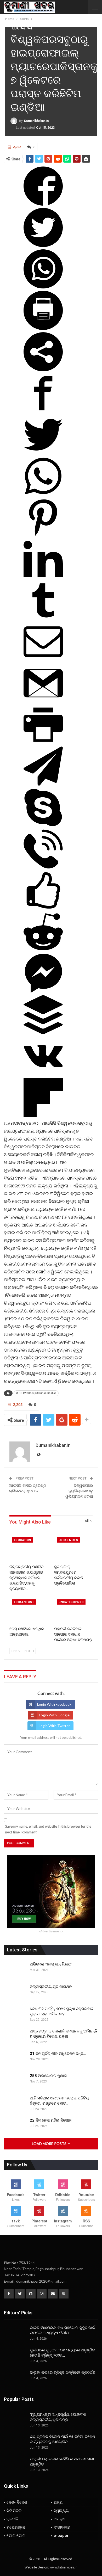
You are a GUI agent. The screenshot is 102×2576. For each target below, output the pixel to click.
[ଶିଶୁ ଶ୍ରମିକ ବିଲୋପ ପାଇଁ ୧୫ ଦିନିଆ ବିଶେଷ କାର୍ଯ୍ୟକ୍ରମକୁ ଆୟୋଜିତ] (15, 2442)
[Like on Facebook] (43, 908)
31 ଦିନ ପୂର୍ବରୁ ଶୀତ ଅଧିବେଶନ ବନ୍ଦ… (58, 2054)
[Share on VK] (43, 1074)
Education (22, 1540)
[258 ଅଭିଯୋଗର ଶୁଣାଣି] (15, 2081)
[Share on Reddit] (43, 950)
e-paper (61, 2536)
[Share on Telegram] (43, 784)
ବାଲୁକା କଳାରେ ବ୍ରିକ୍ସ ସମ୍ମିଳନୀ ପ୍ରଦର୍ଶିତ (63, 2372)
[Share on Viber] (43, 867)
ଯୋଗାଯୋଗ (16, 2536)
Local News (68, 1540)
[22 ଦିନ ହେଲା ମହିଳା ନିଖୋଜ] (15, 2126)
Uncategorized (71, 1602)
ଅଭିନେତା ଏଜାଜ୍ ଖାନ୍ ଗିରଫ (51, 1964)
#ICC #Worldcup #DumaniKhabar (36, 1393)
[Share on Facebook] (43, 204)
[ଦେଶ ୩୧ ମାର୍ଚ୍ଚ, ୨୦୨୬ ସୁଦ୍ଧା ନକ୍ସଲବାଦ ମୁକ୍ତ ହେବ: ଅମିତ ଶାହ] (15, 2014)
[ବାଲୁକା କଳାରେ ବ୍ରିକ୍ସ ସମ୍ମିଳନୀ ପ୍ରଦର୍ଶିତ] (15, 2378)
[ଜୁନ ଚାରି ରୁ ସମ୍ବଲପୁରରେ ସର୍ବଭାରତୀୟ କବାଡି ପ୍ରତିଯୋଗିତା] (73, 1548)
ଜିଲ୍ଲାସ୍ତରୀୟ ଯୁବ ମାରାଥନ (51, 1987)
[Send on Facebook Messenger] (43, 991)
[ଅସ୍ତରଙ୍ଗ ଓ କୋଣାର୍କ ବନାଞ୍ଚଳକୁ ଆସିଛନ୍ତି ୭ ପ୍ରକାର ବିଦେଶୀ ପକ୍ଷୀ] (15, 2037)
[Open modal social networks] (43, 370)
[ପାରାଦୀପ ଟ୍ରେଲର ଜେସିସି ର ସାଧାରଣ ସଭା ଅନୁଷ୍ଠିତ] (15, 2465)
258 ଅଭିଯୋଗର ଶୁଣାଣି (48, 2076)
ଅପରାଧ (59, 2519)
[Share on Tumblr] (43, 618)
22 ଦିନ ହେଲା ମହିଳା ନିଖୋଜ (51, 2120)
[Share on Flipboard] (43, 1115)
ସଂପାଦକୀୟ (62, 2527)
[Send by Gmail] (43, 701)
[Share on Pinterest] (43, 535)
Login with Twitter (54, 1726)
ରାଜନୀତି (13, 2519)
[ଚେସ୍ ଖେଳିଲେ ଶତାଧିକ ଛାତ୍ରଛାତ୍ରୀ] (29, 1610)
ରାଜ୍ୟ (58, 2502)
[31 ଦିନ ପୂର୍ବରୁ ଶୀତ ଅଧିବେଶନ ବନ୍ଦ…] (15, 2059)
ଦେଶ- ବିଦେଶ (17, 2502)
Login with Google (54, 1715)
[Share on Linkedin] (43, 577)
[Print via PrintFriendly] (43, 328)
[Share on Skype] (43, 825)
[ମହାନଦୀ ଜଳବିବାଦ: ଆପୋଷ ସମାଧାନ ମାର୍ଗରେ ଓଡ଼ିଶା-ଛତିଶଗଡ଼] (73, 1610)
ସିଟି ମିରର (14, 2511)
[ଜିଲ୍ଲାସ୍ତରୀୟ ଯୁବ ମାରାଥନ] (15, 1992)
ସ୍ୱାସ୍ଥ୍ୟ (61, 2511)
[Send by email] (43, 660)
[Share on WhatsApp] (43, 287)
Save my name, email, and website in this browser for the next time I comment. (48, 1829)
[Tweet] (43, 245)
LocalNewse (24, 1602)
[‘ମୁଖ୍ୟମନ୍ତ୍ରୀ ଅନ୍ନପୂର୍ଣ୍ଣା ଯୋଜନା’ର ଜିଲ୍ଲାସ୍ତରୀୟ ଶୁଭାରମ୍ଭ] (15, 2420)
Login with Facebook (54, 1704)
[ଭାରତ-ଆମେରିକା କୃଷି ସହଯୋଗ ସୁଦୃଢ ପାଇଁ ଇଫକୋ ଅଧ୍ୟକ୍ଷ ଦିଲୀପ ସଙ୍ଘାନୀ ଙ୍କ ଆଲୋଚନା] (15, 2333)
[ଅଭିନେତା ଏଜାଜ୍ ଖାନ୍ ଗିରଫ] (15, 1970)
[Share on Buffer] (43, 1033)
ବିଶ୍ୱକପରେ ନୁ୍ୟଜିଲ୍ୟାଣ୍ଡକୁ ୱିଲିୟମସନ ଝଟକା (79, 1491)
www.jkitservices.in (63, 2567)
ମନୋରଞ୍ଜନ (16, 2527)
